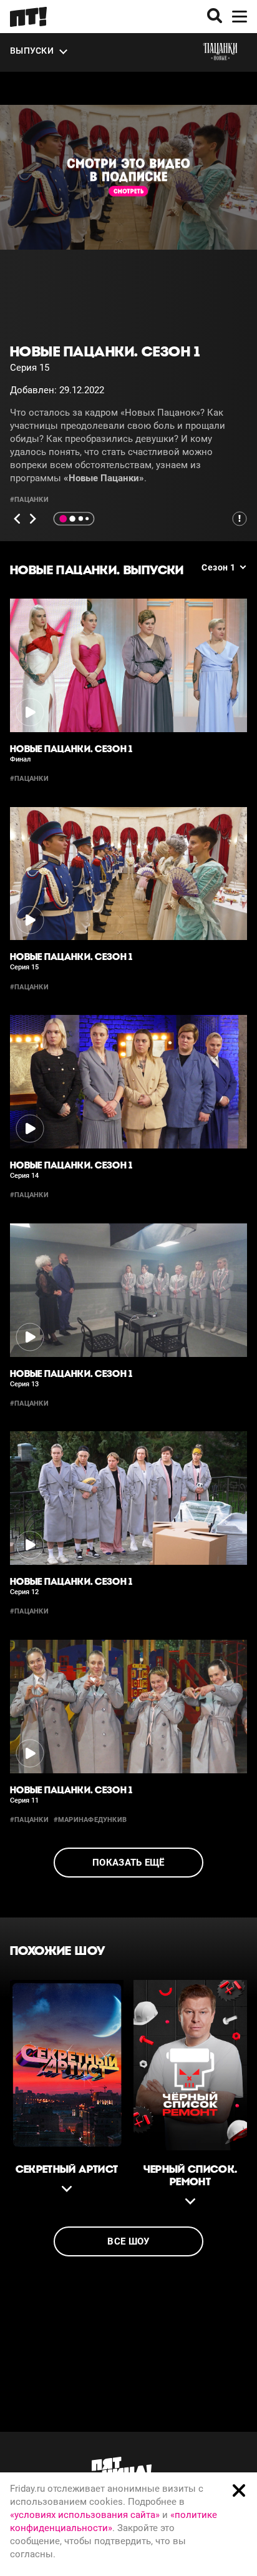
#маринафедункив (90, 1820)
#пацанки (29, 500)
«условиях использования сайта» (85, 2515)
